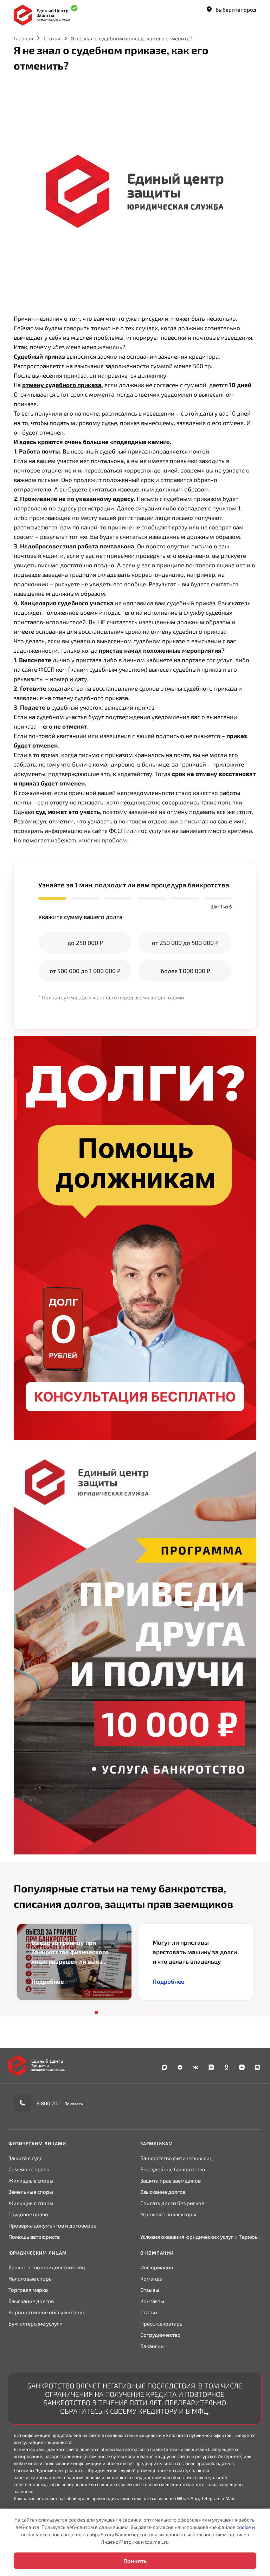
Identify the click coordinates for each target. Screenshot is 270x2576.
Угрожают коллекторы (168, 2214)
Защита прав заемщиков (171, 2180)
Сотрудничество (160, 2335)
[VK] (195, 2068)
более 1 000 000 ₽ (185, 971)
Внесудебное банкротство (173, 2169)
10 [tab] (166, 2013)
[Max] (165, 2068)
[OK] (226, 2068)
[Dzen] (242, 2068)
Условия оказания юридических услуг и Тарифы (200, 2237)
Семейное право (29, 2169)
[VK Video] (211, 2068)
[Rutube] (257, 2068)
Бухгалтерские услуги (36, 2323)
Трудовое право (28, 2214)
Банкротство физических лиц (176, 2158)
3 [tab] (112, 2013)
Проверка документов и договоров (52, 2225)
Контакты (152, 2301)
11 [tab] (174, 2013)
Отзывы (150, 2290)
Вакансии (152, 2346)
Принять (135, 2561)
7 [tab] (143, 2013)
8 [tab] (150, 2013)
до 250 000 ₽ (85, 943)
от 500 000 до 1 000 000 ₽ (85, 971)
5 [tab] (127, 2013)
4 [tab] (120, 2013)
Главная (24, 38)
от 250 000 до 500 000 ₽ (185, 943)
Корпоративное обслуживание (47, 2312)
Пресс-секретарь (161, 2323)
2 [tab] (104, 2013)
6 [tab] (135, 2013)
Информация (157, 2267)
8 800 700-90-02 (57, 2103)
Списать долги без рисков (172, 2203)
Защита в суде (25, 2158)
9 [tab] (158, 2013)
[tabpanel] (74, 1962)
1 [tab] (96, 2013)
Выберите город (236, 9)
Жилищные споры (31, 2180)
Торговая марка (28, 2290)
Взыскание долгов (163, 2192)
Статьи (52, 38)
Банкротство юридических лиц (47, 2267)
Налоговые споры (31, 2278)
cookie (244, 2527)
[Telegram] (180, 2068)
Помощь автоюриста (34, 2237)
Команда (151, 2278)
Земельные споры (31, 2192)
